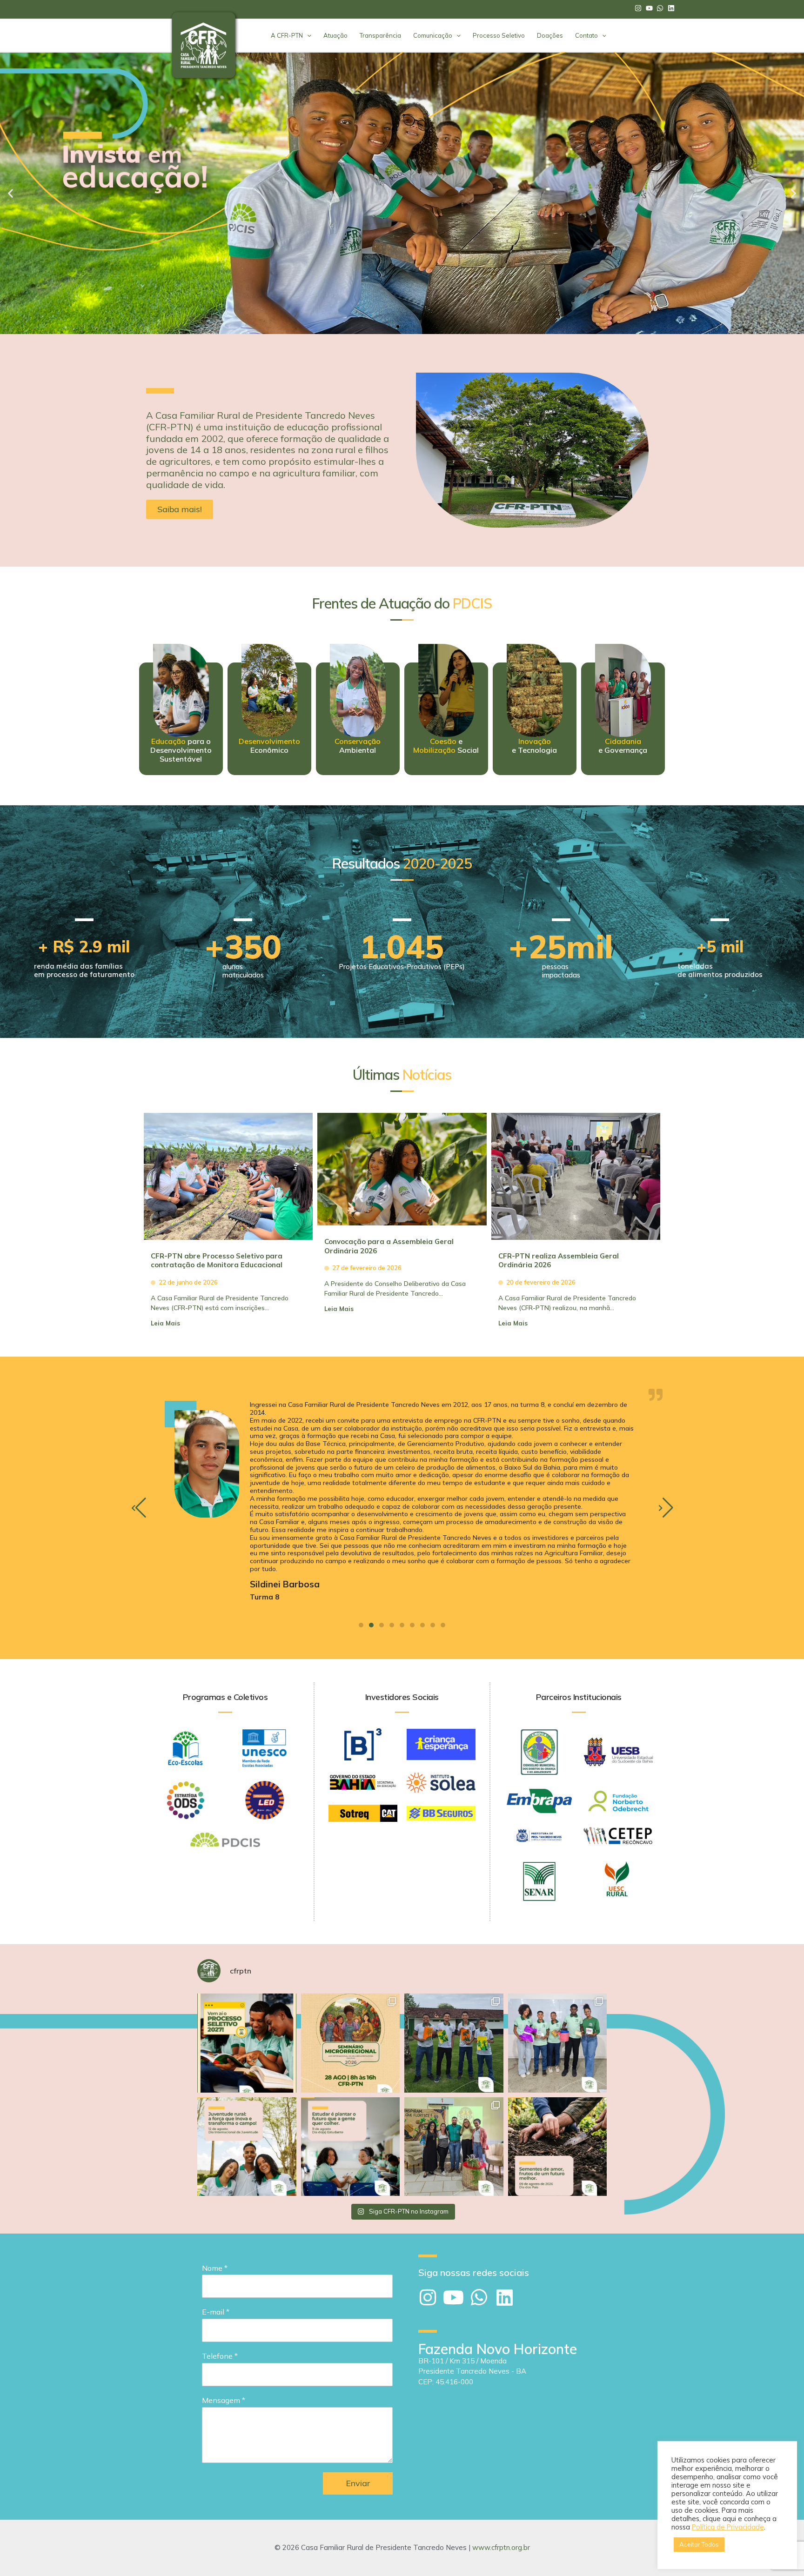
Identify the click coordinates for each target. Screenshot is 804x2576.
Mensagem (224, 2400)
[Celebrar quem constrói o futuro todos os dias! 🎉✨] (558, 2043)
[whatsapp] (661, 8)
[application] (307, 35)
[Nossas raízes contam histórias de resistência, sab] (454, 2147)
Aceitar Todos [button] (699, 2544)
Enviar (358, 2483)
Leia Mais (165, 1323)
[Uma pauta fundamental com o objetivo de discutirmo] (351, 2043)
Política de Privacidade (728, 2527)
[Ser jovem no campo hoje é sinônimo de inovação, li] (247, 2147)
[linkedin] (672, 8)
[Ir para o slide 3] (406, 327)
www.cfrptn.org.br (501, 2547)
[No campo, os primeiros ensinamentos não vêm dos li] (558, 2147)
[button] (10, 193)
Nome (215, 2268)
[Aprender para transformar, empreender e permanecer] (351, 2147)
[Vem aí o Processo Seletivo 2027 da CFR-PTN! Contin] (247, 2043)
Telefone (220, 2356)
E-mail (216, 2312)
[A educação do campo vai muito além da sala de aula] (454, 2043)
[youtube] (650, 8)
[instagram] (639, 8)
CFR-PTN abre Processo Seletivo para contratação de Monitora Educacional (217, 1261)
